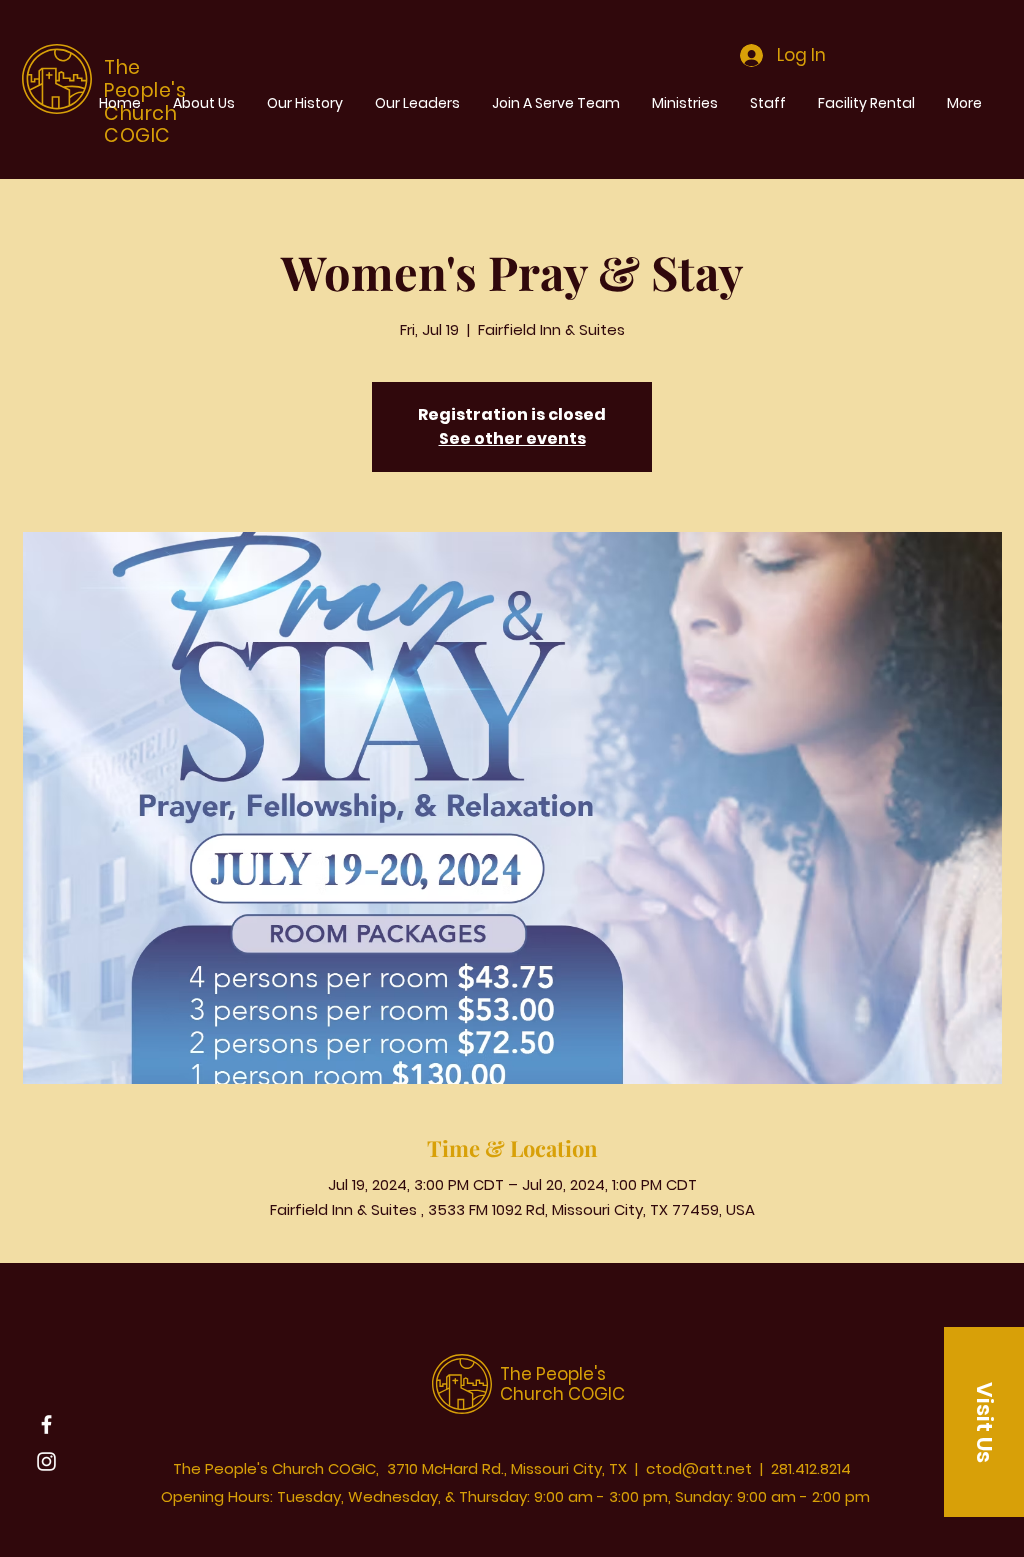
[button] (984, 1422)
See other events (512, 438)
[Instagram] (46, 1461)
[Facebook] (46, 1424)
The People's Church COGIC (562, 1384)
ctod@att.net (699, 1468)
